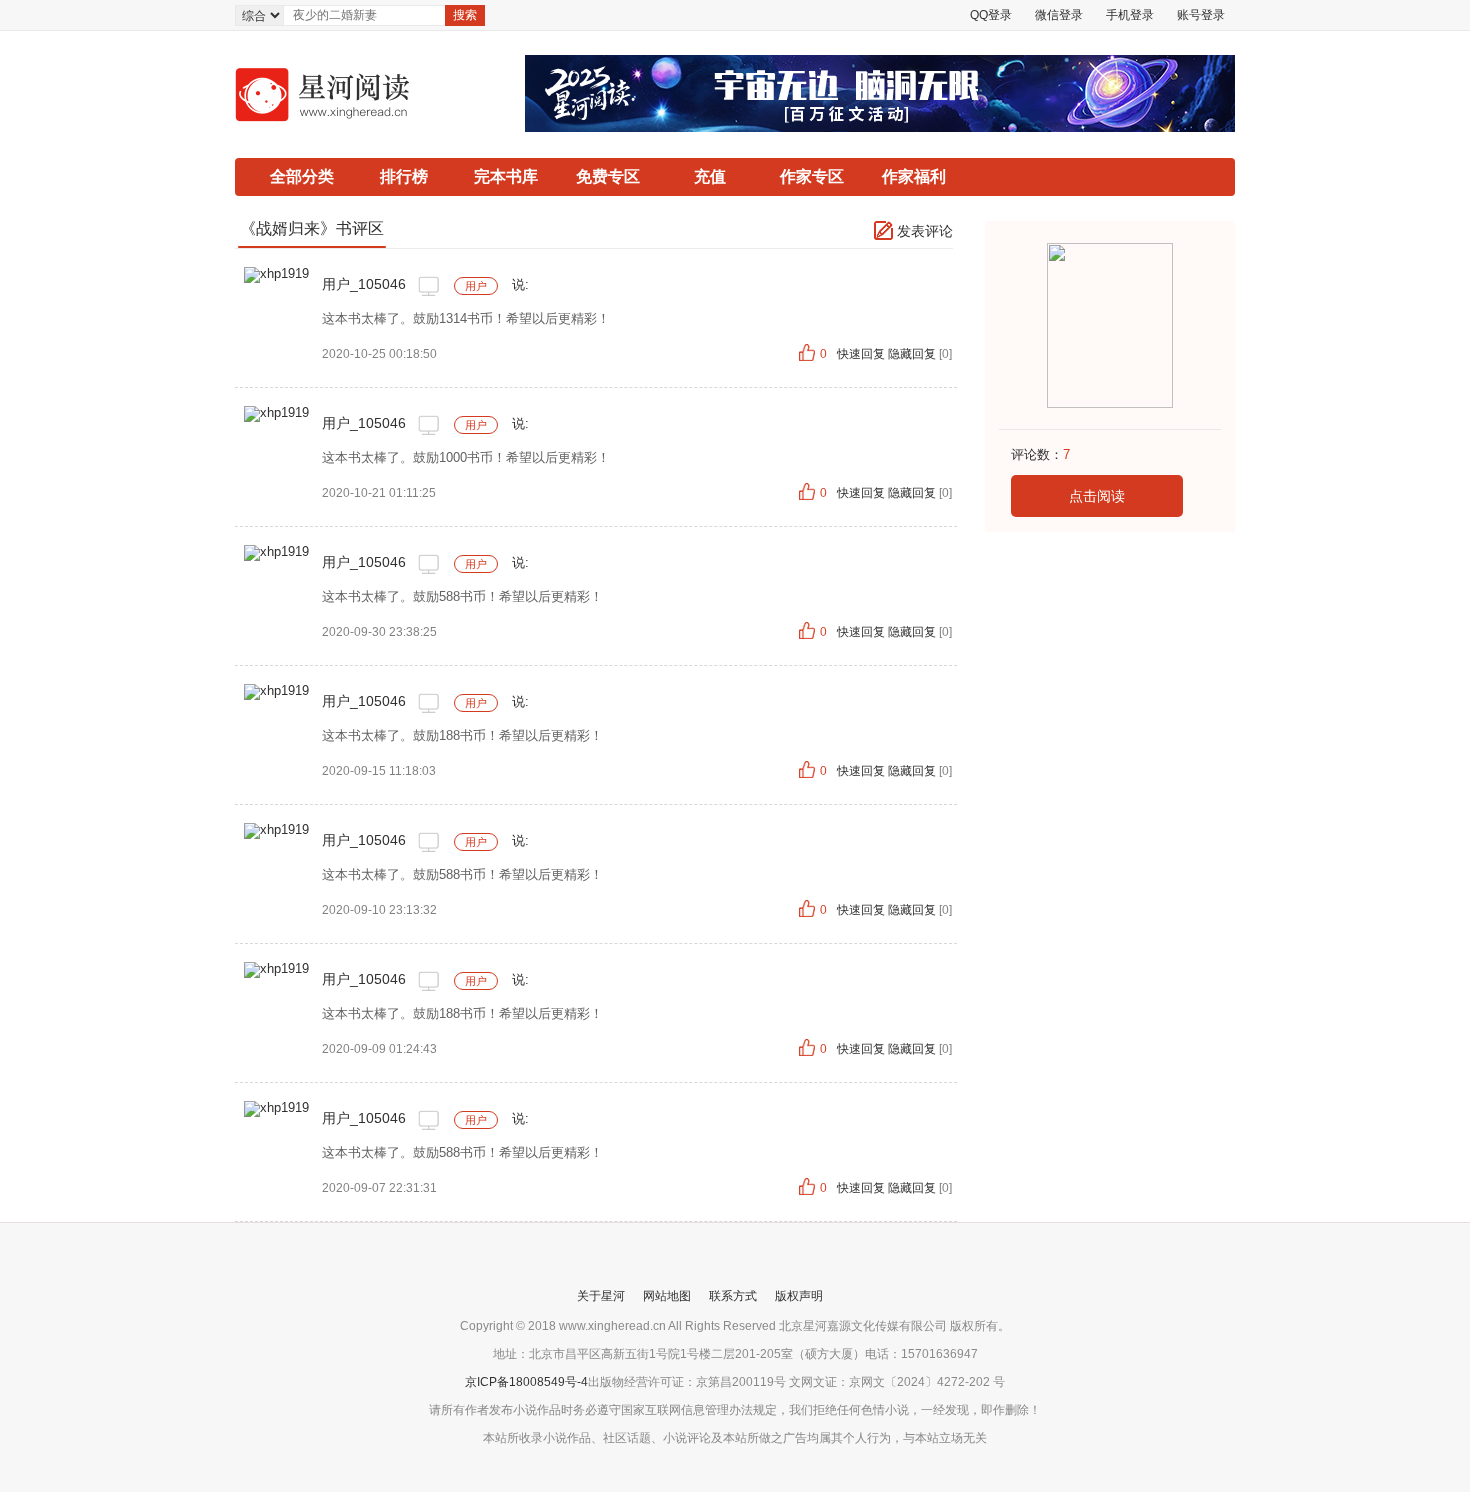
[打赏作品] (276, 273)
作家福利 (914, 176)
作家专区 (812, 176)
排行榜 (404, 176)
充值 (710, 176)
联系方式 (733, 1296)
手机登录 (1130, 15)
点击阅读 (1097, 496)
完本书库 (506, 176)
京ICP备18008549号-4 (526, 1382)
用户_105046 (364, 284)
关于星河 (601, 1296)
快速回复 (862, 354)
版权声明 (799, 1296)
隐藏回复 (912, 354)
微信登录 (1059, 15)
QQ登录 (991, 15)
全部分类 (302, 176)
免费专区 (608, 176)
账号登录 (1201, 15)
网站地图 (667, 1296)
